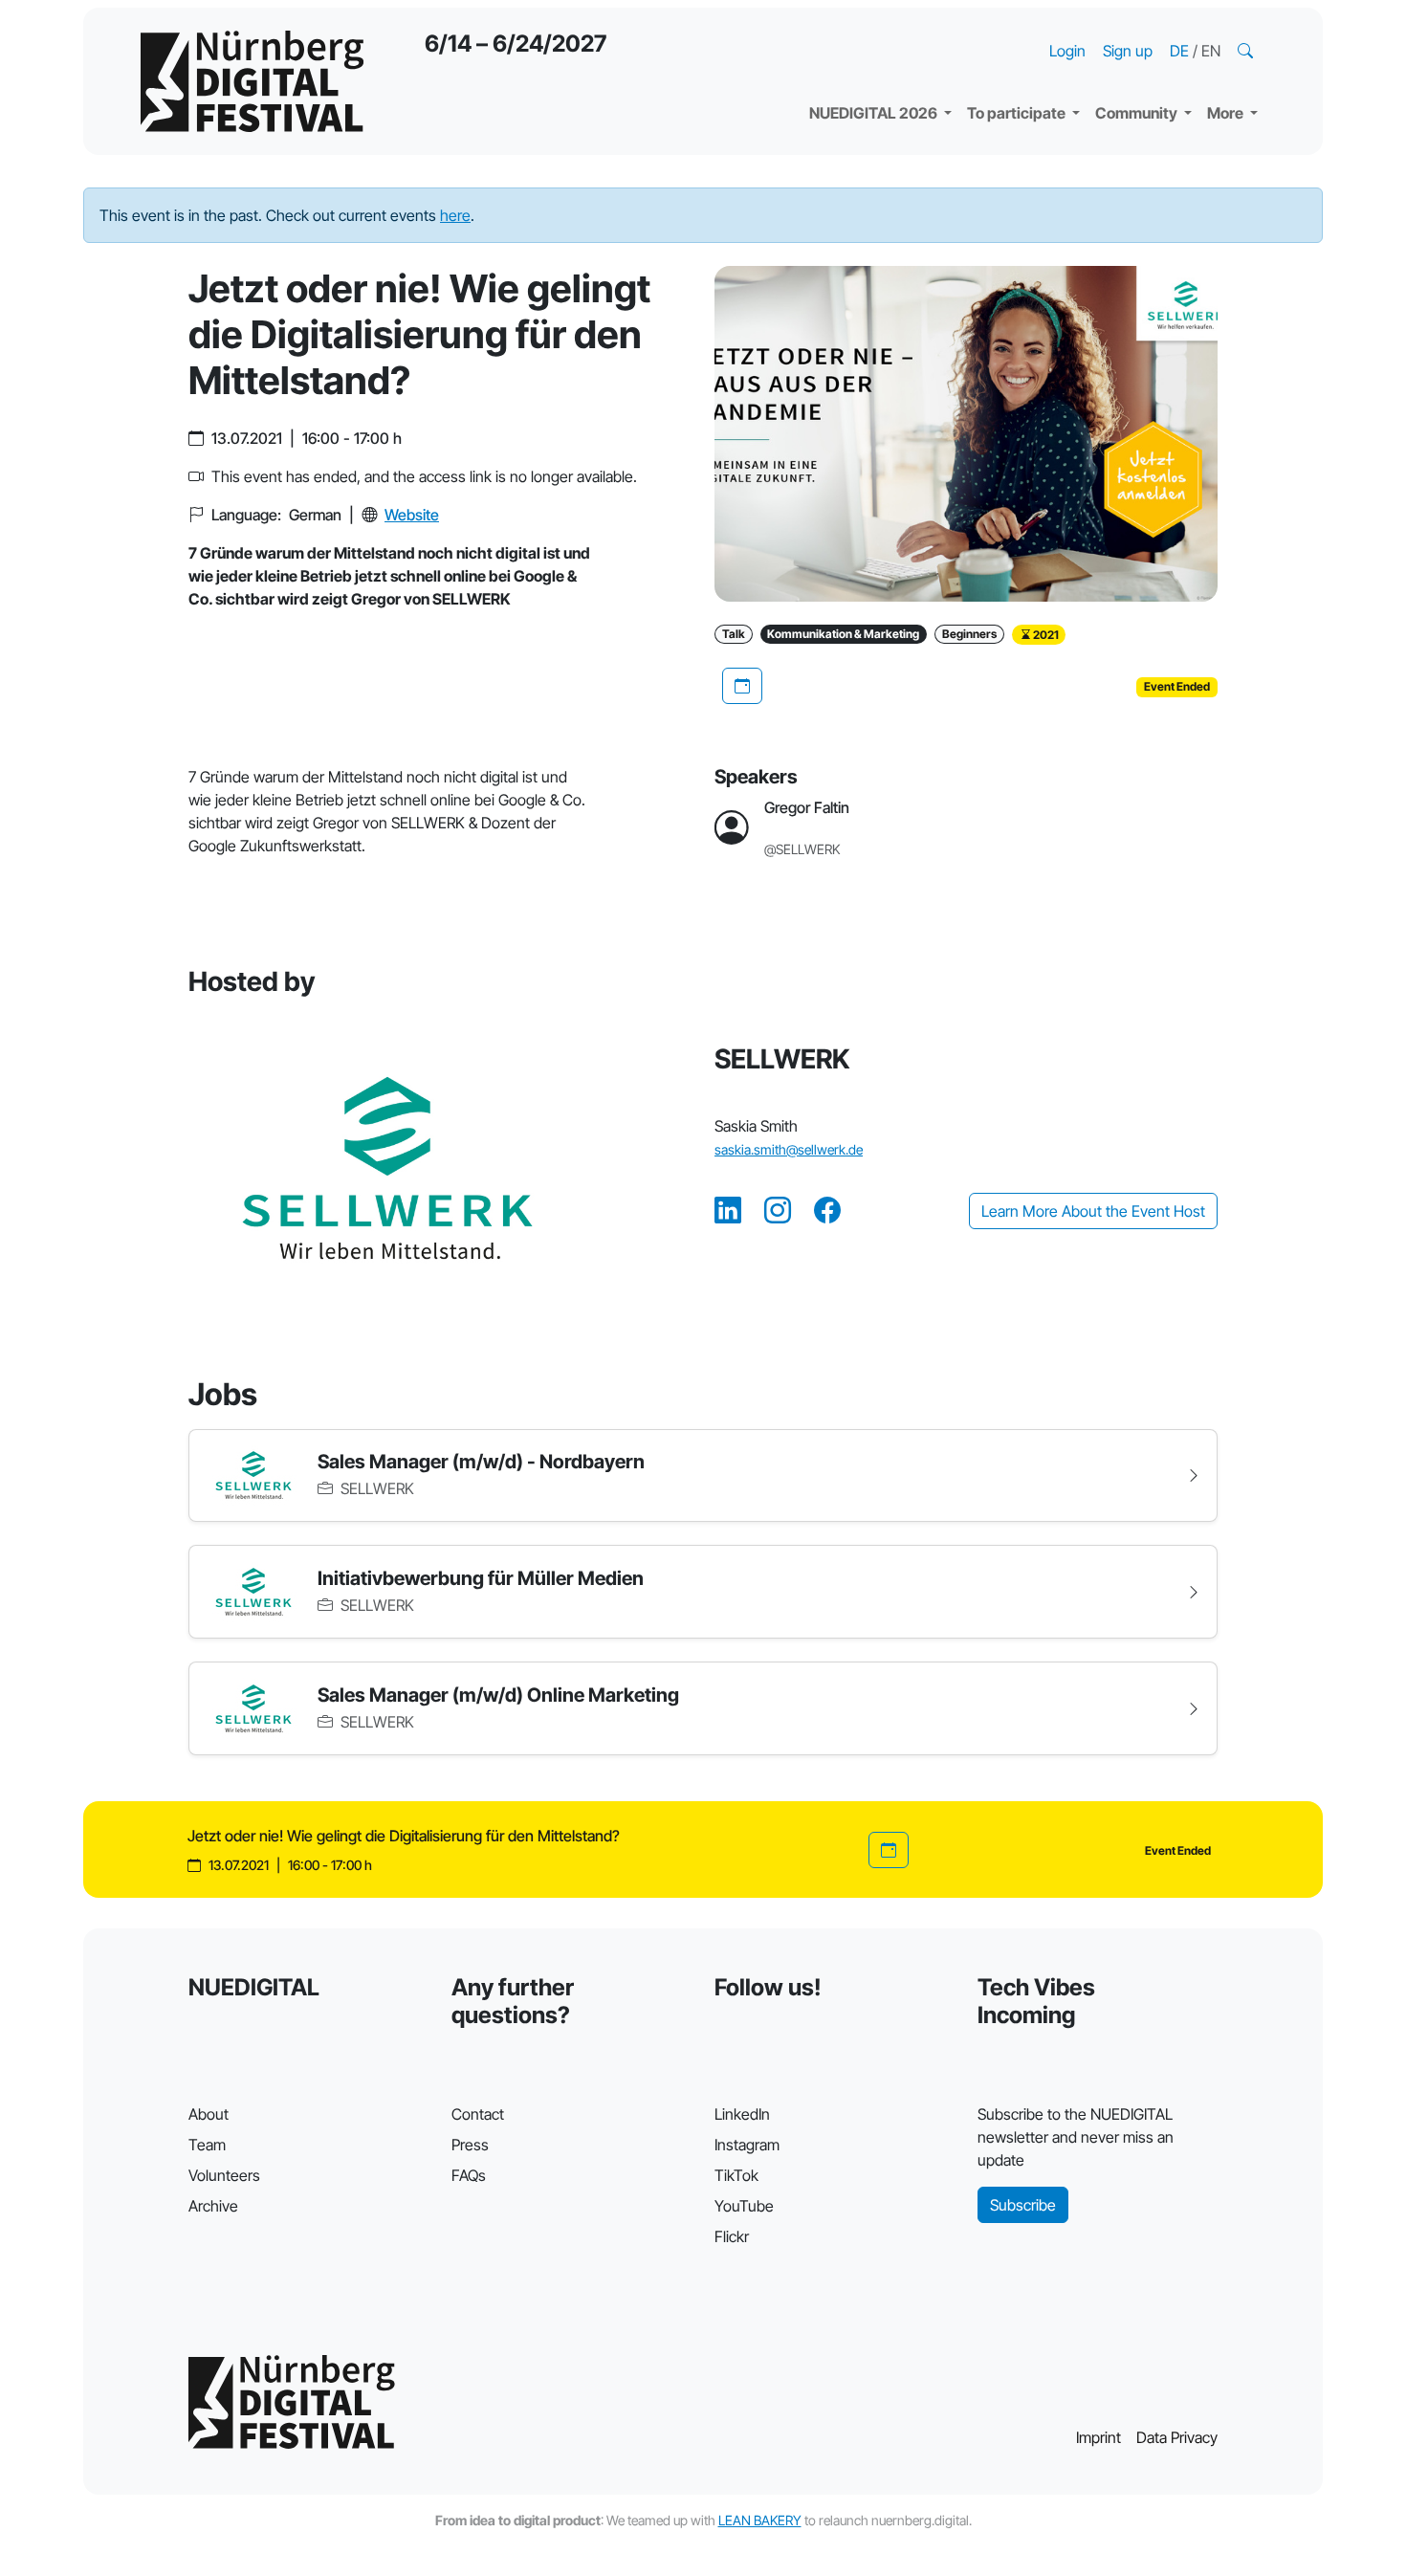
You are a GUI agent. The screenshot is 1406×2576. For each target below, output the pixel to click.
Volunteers (224, 2175)
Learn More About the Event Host (1093, 1211)
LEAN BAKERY (760, 2520)
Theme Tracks (875, 29)
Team (207, 2145)
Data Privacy (1177, 2437)
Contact (478, 2114)
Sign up (1128, 51)
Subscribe (1023, 2205)
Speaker (854, 67)
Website (412, 515)
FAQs (469, 2175)
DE (1181, 51)
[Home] (252, 81)
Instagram (747, 2145)
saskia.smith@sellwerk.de (789, 1149)
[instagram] (778, 1211)
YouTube (744, 2206)
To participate (1018, 113)
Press (470, 2145)
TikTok (736, 2175)
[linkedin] (728, 1211)
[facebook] (827, 1211)
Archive (213, 2206)
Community (1138, 113)
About (209, 2114)
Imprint (1098, 2437)
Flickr (732, 2236)
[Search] (1247, 51)
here (455, 215)
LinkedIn (742, 2114)
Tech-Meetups (1163, 29)
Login (1067, 51)
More (1227, 113)
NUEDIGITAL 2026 (875, 113)
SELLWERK (375, 1488)
